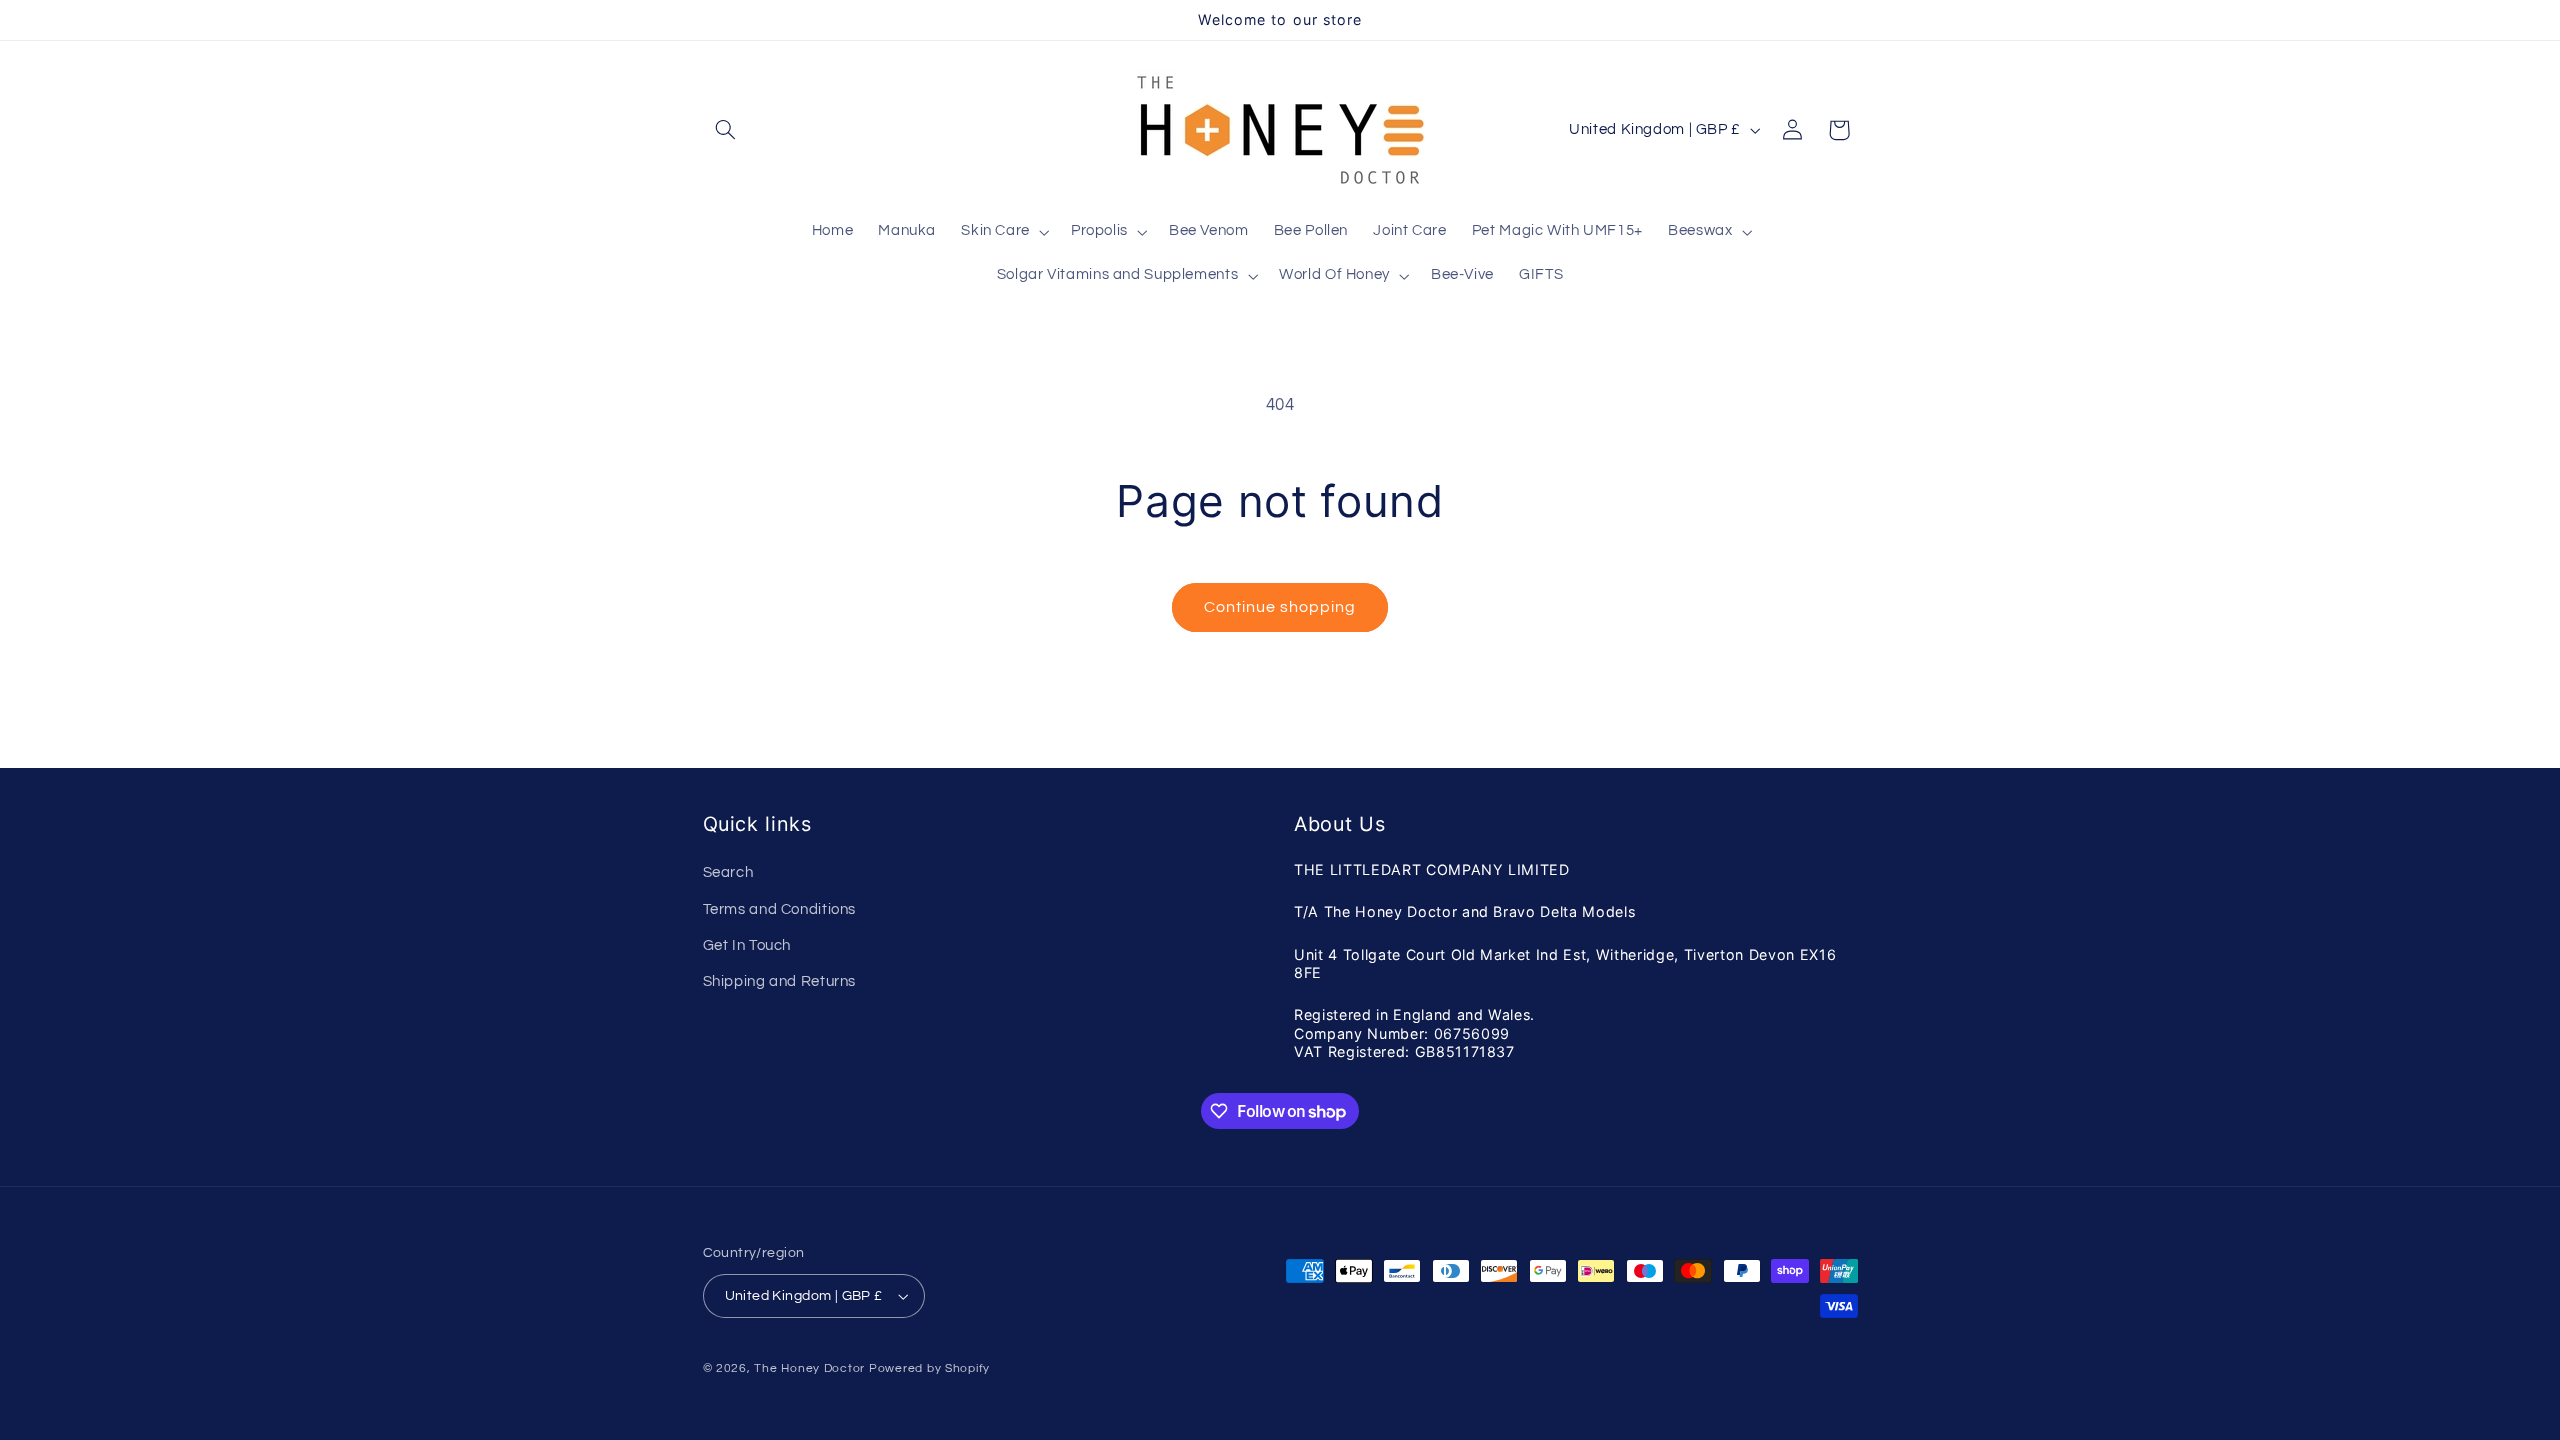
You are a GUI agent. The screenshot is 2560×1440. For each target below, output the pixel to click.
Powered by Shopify (929, 1368)
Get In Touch (747, 945)
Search (728, 872)
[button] (726, 130)
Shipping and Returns (780, 981)
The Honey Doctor (809, 1368)
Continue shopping (1280, 607)
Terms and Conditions (780, 909)
